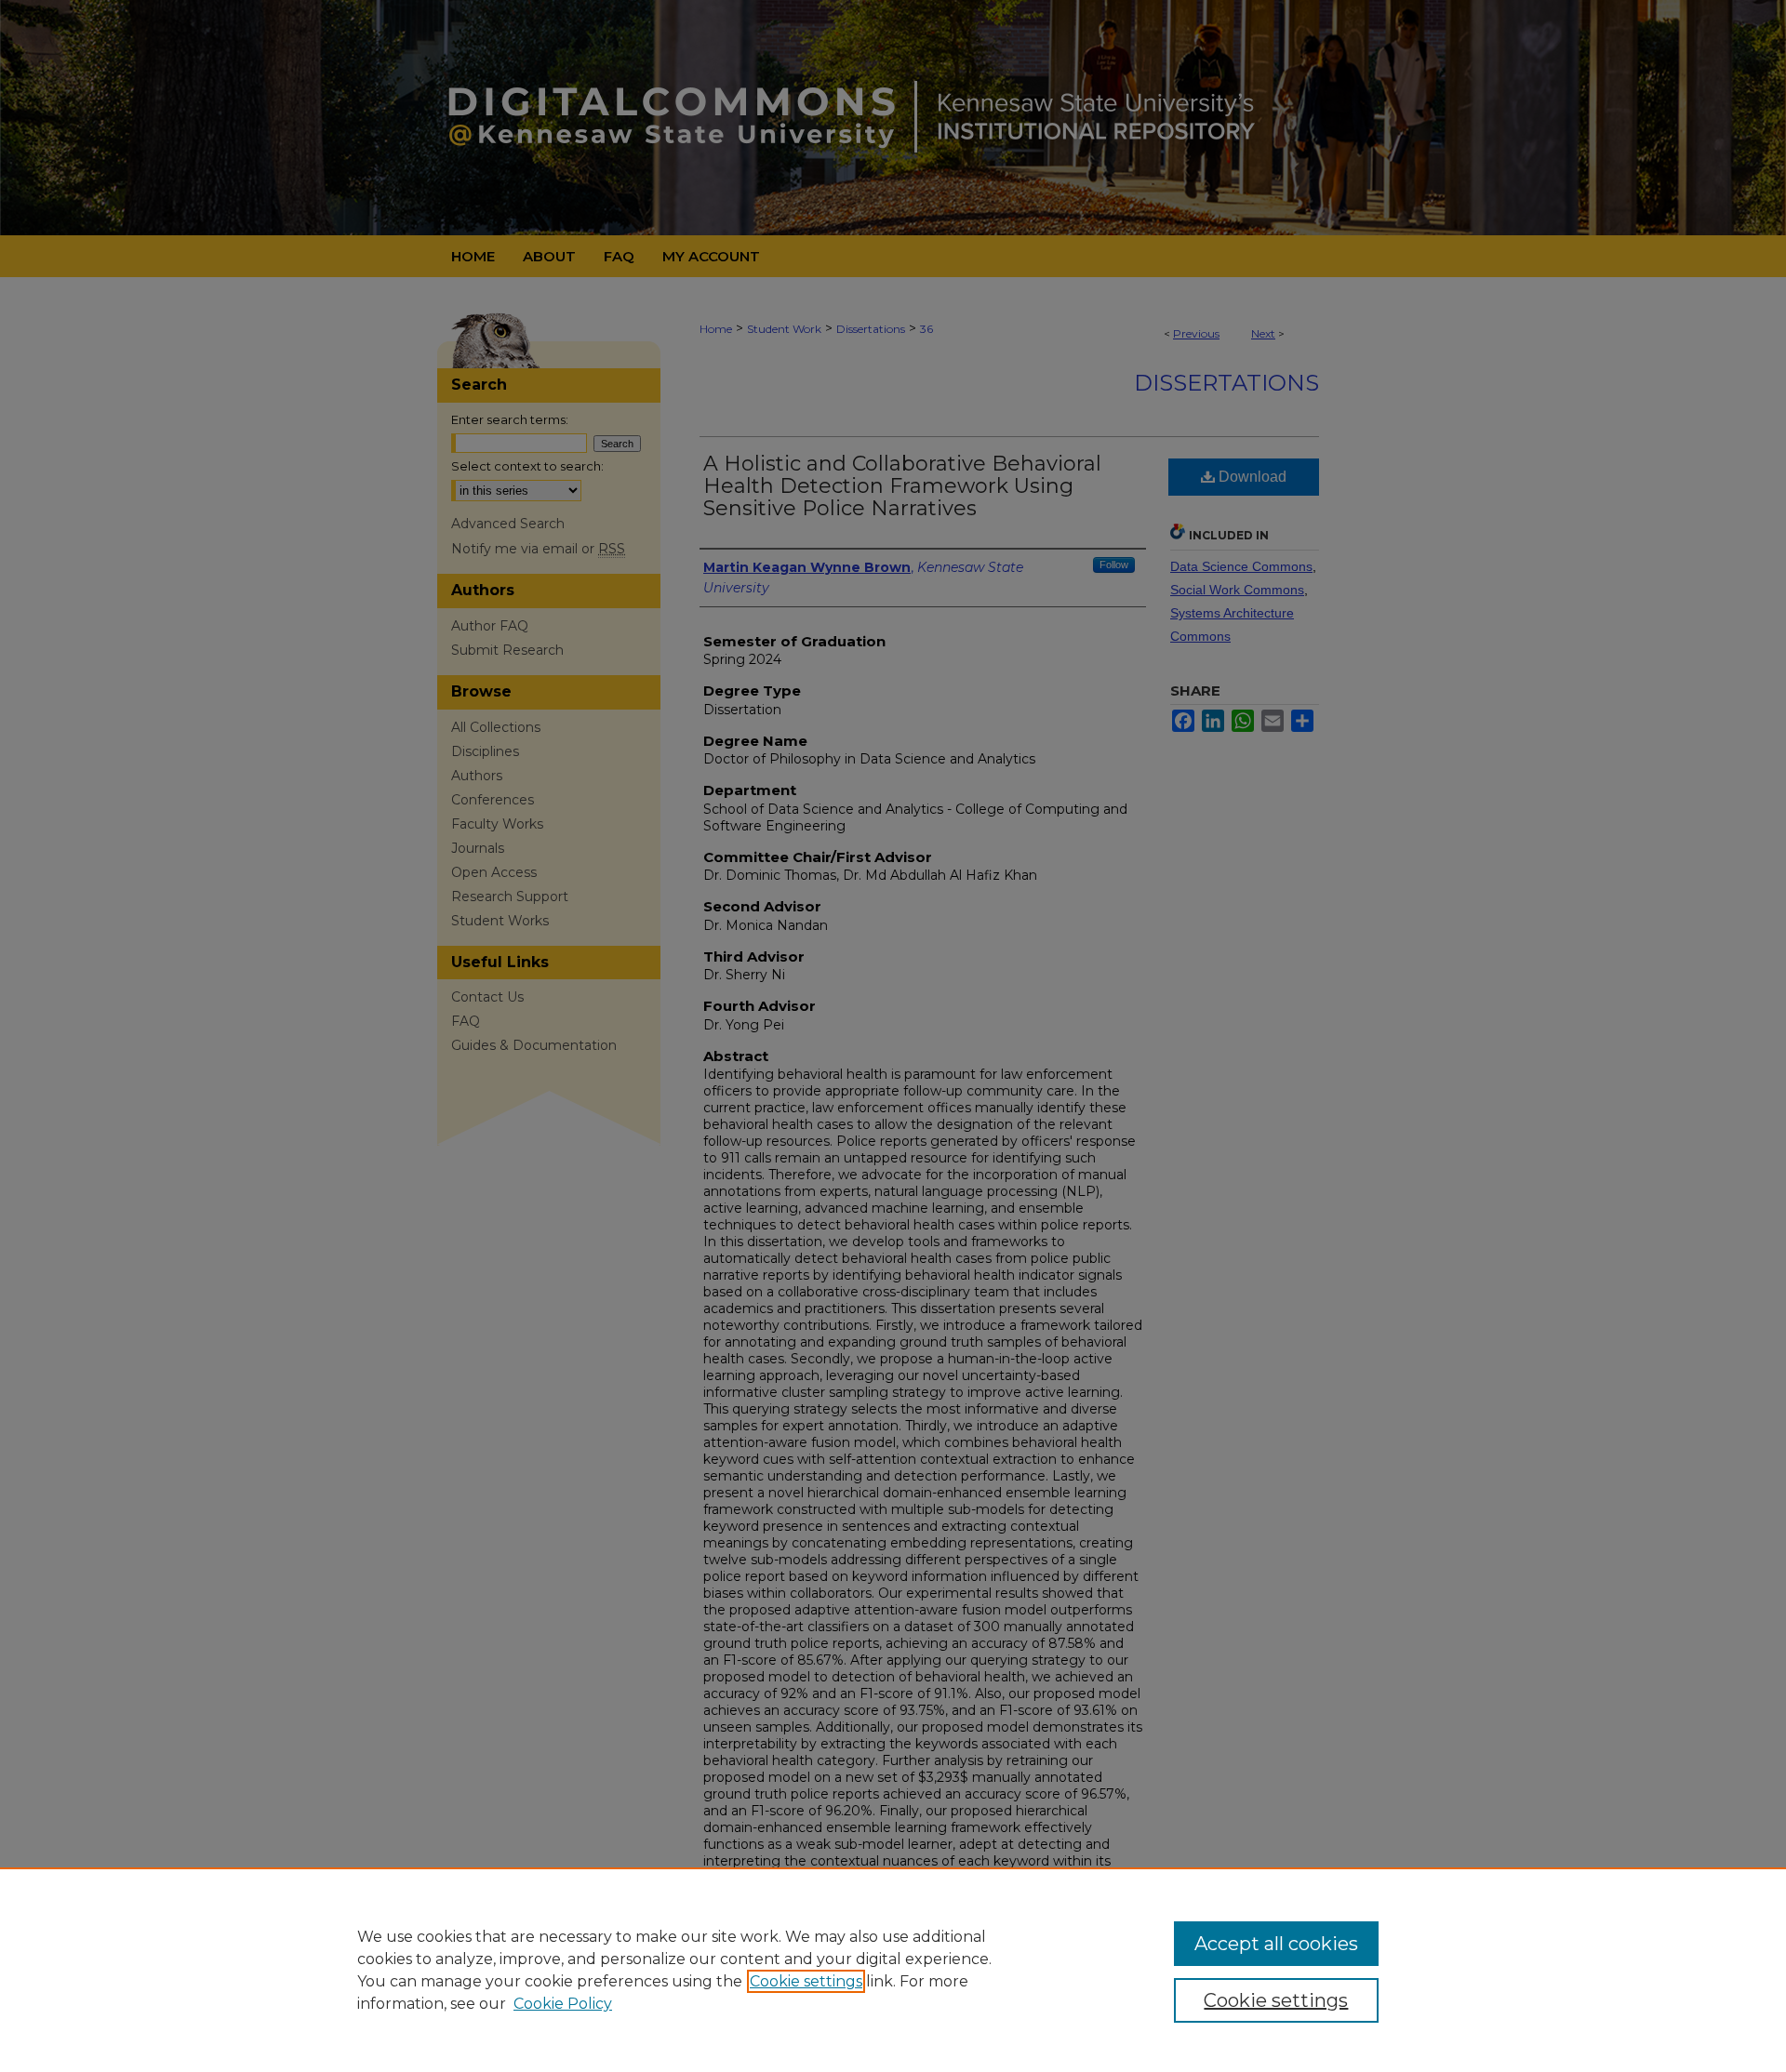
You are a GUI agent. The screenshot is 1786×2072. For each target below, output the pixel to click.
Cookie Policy (563, 2004)
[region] (893, 1970)
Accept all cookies (1276, 1944)
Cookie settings (806, 1981)
